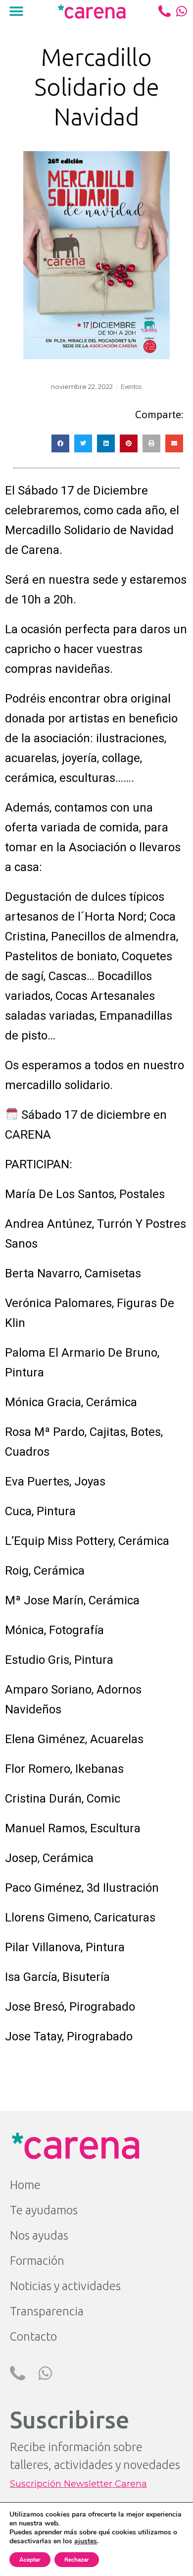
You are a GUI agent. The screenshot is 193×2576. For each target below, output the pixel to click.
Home (25, 2185)
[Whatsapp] (182, 11)
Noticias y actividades (65, 2286)
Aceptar (30, 2560)
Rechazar (77, 2560)
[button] (16, 11)
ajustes (86, 2541)
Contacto (33, 2336)
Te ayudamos (44, 2210)
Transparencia (47, 2311)
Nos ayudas (39, 2235)
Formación (37, 2261)
